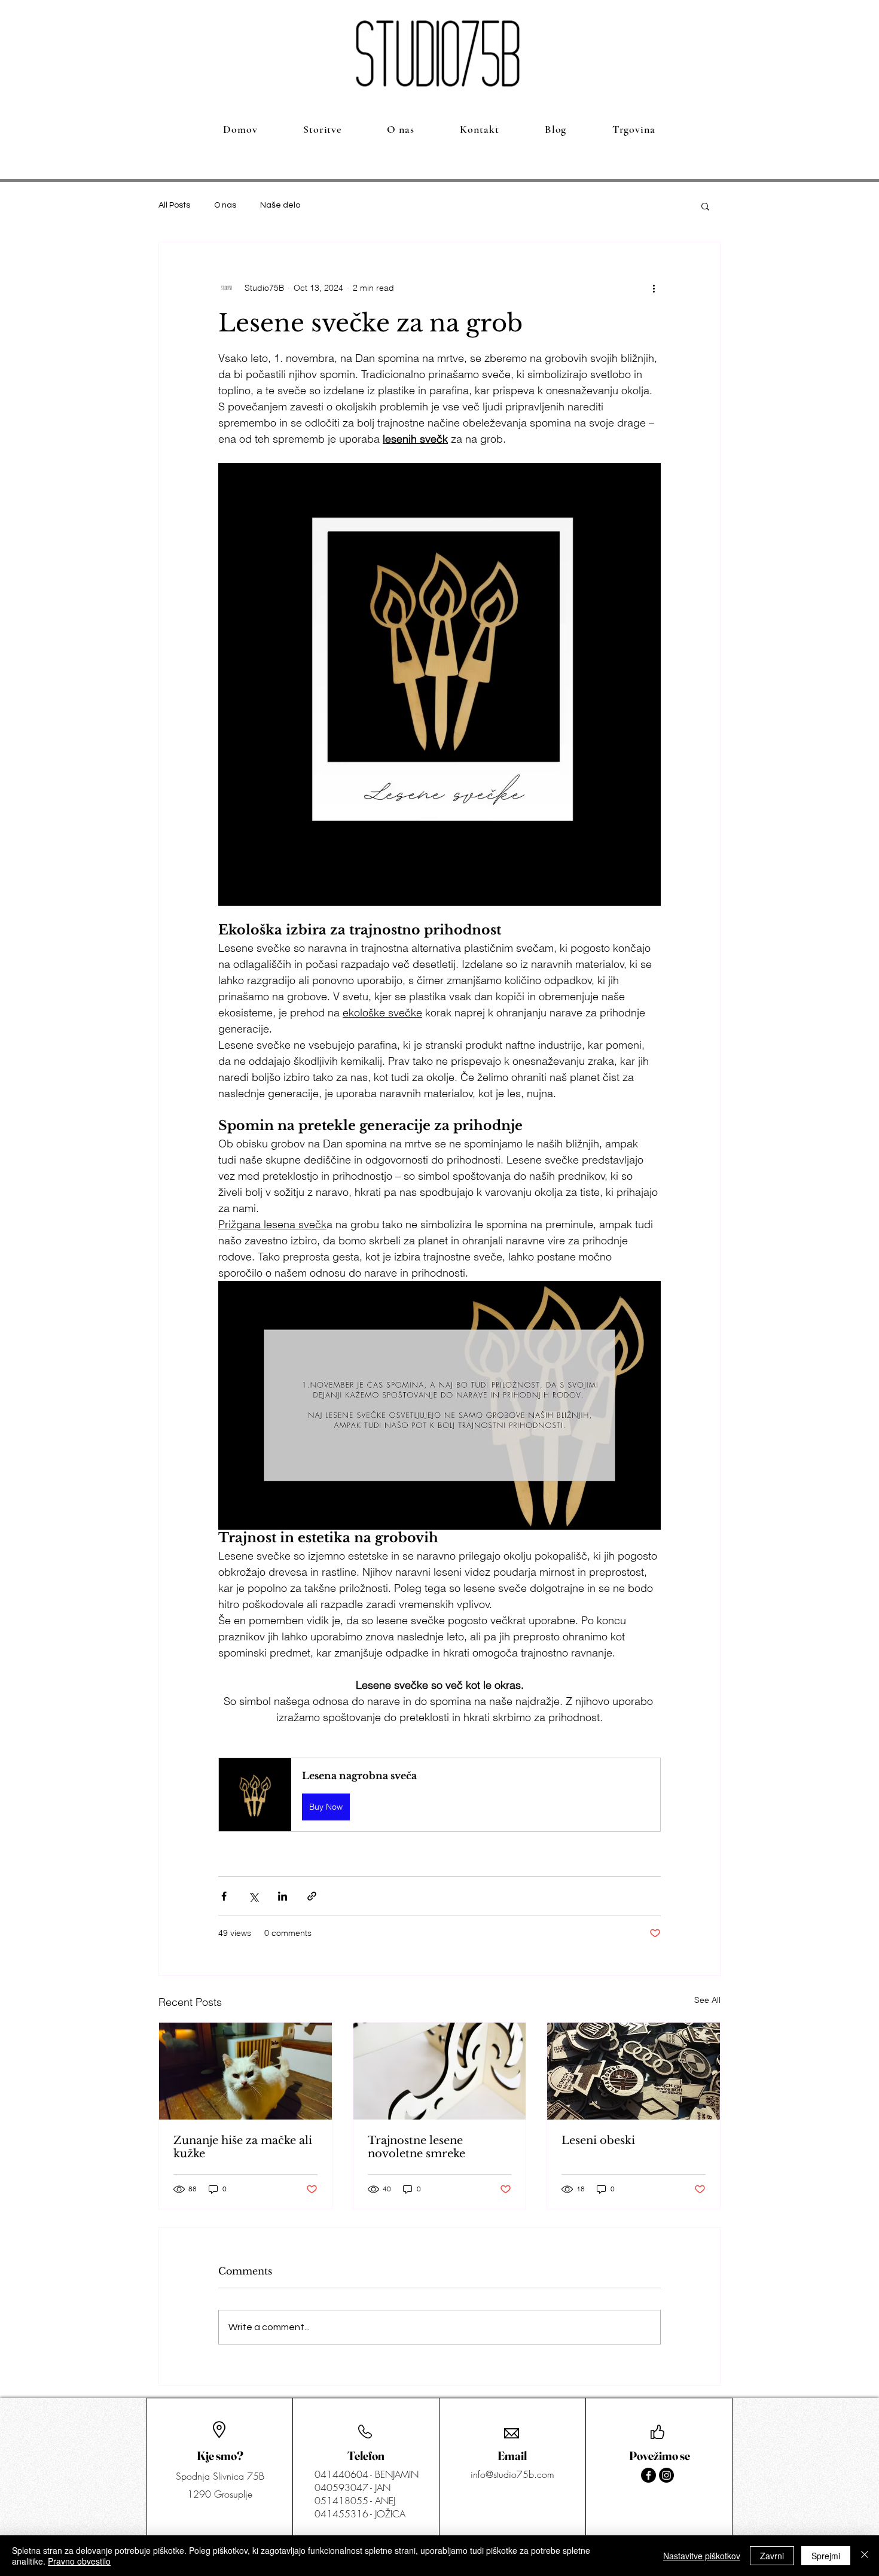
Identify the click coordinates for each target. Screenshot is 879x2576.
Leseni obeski (598, 2140)
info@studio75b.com (512, 2474)
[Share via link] (312, 1896)
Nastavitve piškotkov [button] (702, 2556)
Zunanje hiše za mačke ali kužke (243, 2147)
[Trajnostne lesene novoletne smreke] (440, 2071)
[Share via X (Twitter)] (253, 1896)
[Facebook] (648, 2475)
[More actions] (654, 288)
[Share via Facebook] (224, 1896)
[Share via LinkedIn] (283, 1896)
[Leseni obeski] (634, 2071)
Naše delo (280, 205)
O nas (225, 205)
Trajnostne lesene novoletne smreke (416, 2147)
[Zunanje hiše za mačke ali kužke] (245, 2071)
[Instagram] (666, 2475)
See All (707, 2000)
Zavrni (772, 2556)
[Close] (865, 2556)
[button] (705, 206)
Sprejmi (826, 2556)
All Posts (174, 205)
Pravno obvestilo (79, 2561)
